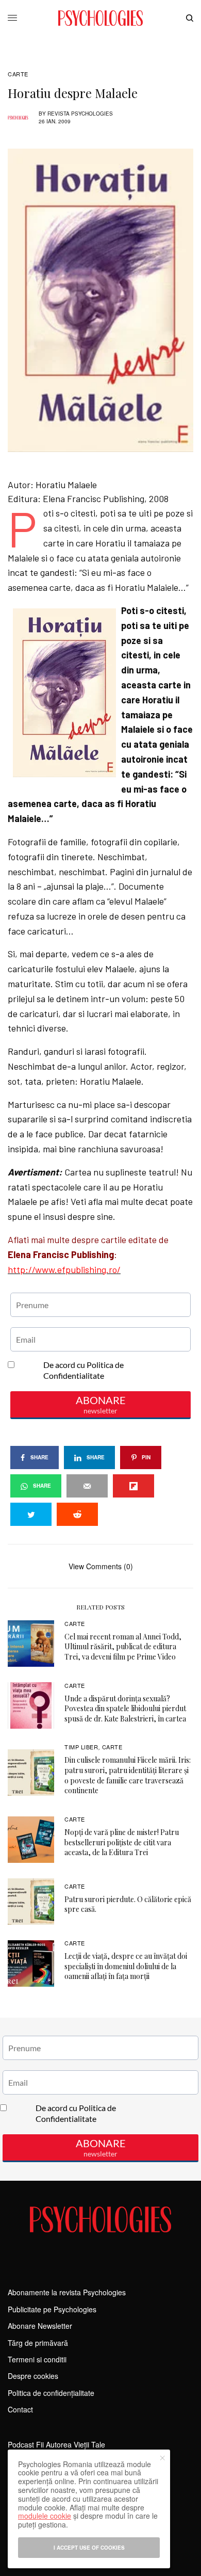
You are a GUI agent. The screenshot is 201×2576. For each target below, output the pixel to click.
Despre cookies (33, 2376)
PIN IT (106, 603)
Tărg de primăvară (38, 2343)
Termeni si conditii (37, 2359)
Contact (20, 2409)
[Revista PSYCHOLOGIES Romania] (100, 18)
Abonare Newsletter (40, 2326)
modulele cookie (45, 2516)
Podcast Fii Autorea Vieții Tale (56, 2444)
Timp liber (81, 1747)
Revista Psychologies (80, 114)
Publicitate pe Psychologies (52, 2309)
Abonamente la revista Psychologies (67, 2292)
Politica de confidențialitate (51, 2393)
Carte (18, 74)
